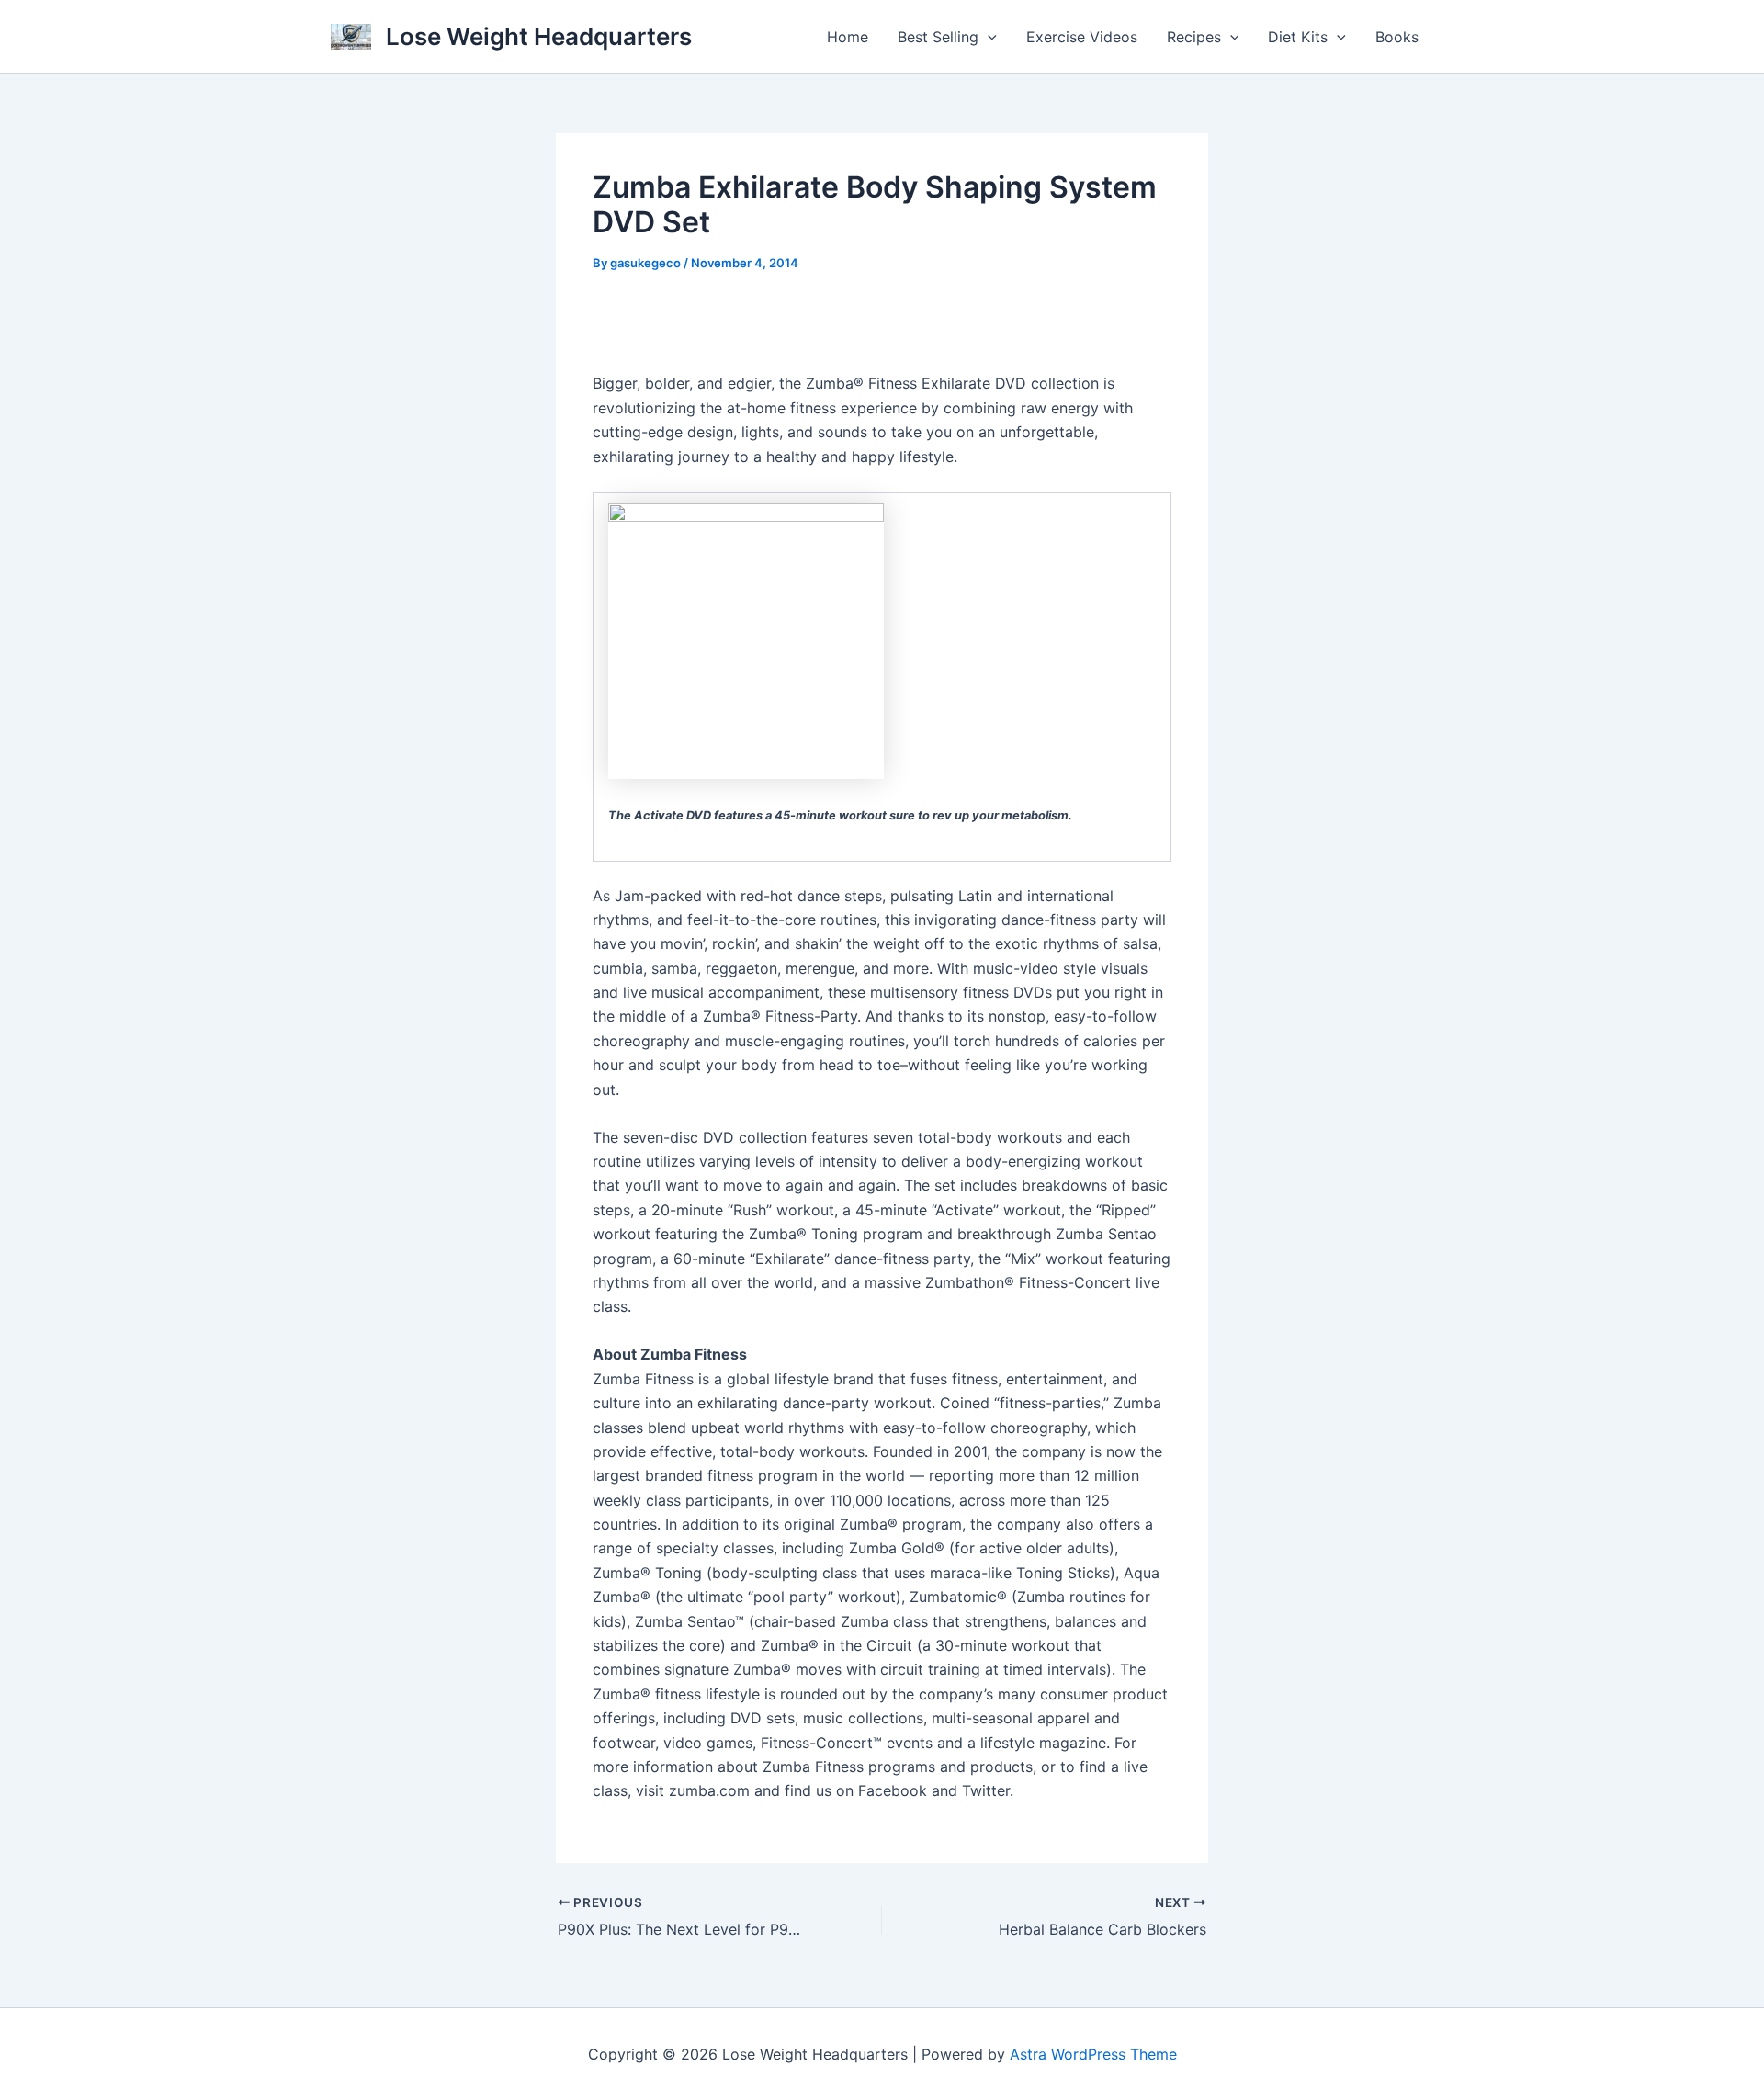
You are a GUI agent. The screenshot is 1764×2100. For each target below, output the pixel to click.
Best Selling (938, 37)
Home (848, 37)
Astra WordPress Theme (1093, 2054)
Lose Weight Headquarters (539, 36)
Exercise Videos (1082, 37)
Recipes (1194, 37)
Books (1397, 37)
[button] (988, 37)
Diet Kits (1298, 37)
